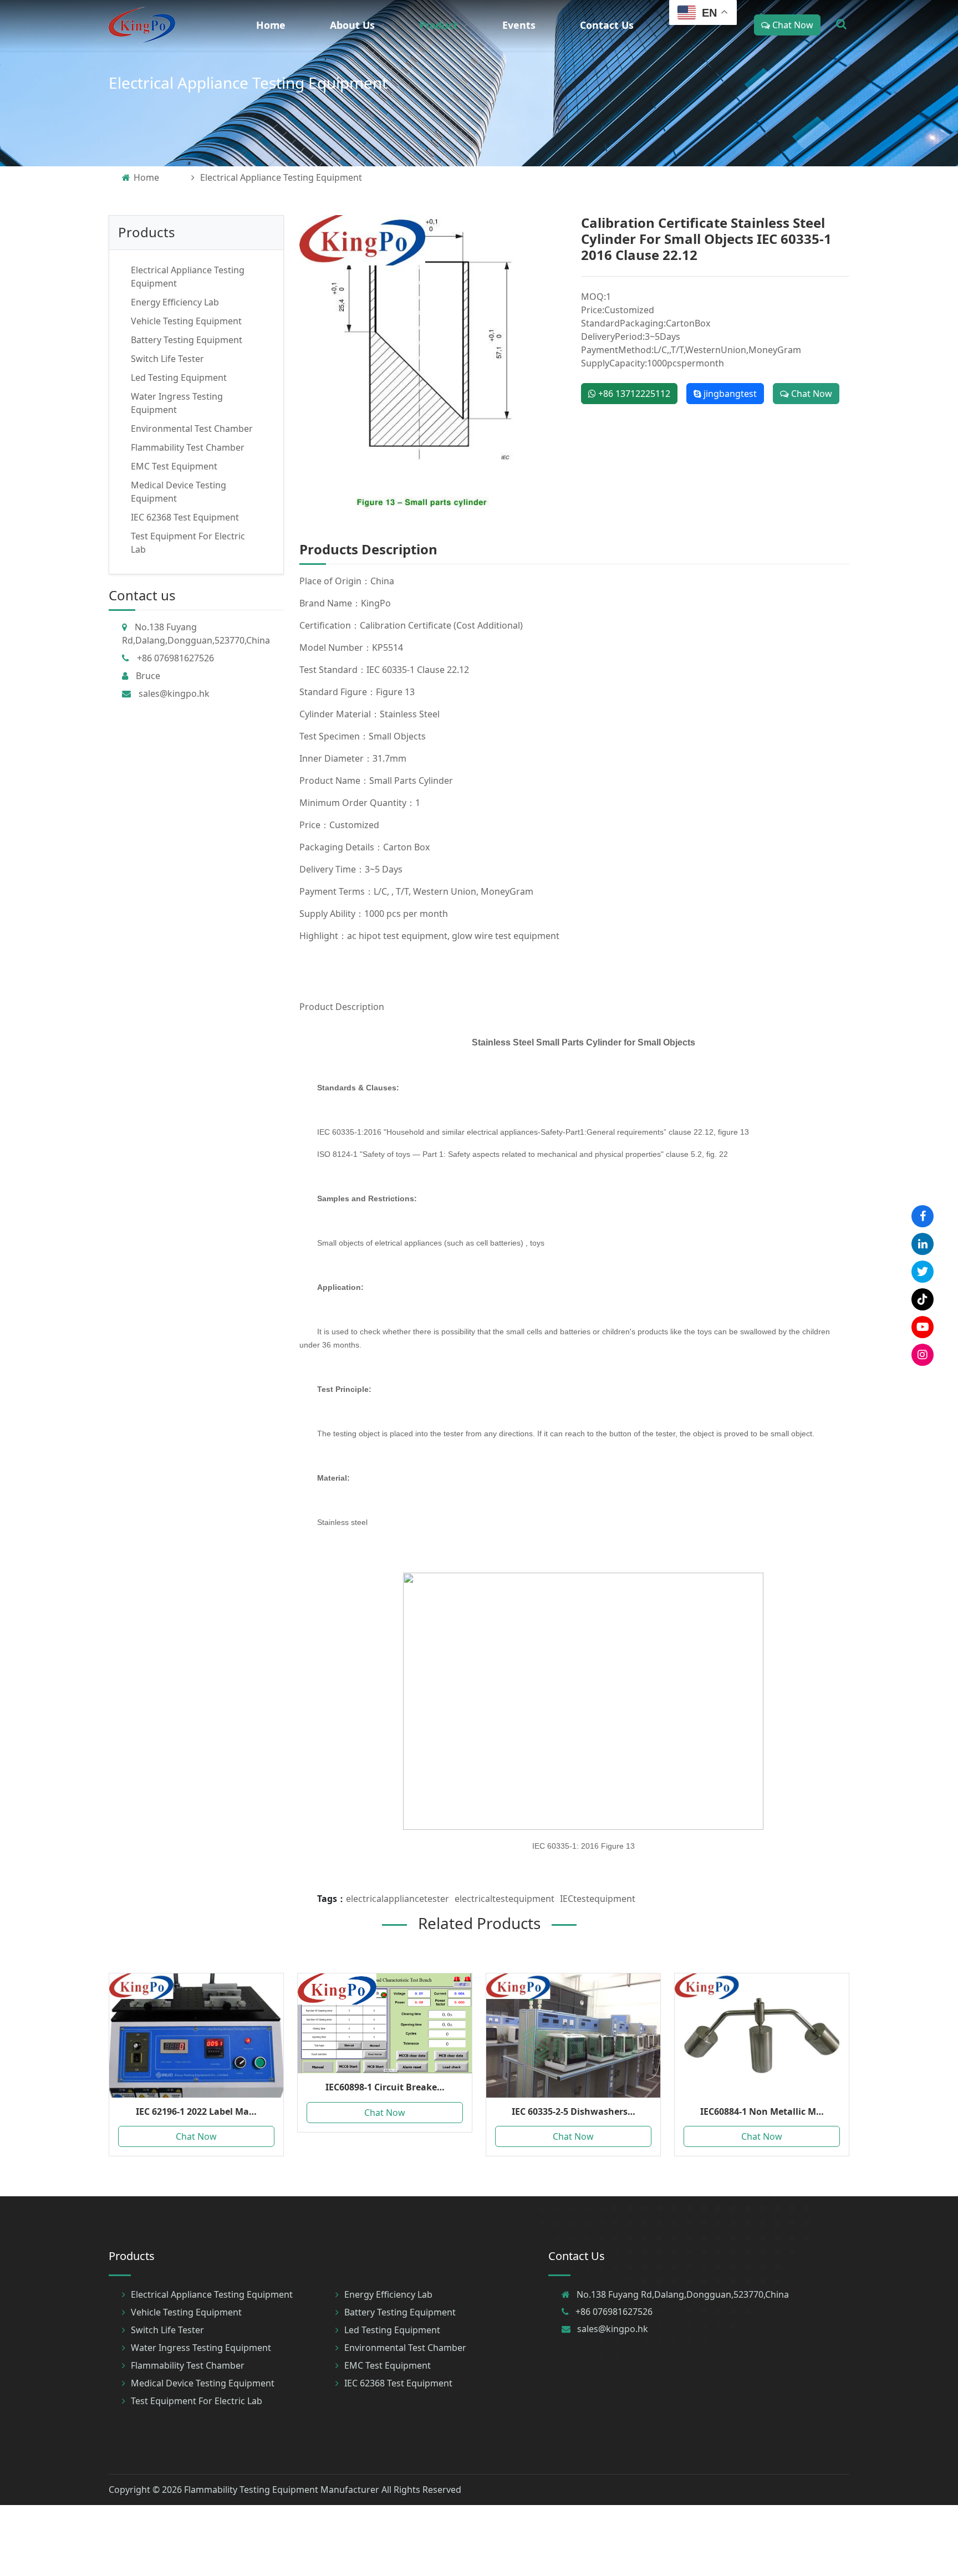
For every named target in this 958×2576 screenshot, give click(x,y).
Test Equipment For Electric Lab (197, 2401)
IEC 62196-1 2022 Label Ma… (196, 2111)
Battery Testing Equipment (187, 340)
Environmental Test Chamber (192, 429)
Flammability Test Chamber (188, 447)
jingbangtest (729, 394)
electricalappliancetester (398, 1899)
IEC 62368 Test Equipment (185, 517)
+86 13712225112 (633, 394)
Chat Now (792, 25)
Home (271, 25)
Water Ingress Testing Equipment (201, 2348)
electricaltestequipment (505, 1899)
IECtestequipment (598, 1899)
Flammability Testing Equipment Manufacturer (282, 2490)
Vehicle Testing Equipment (186, 321)
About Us (352, 25)
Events (519, 25)
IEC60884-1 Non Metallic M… (762, 2111)
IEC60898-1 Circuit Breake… (385, 2087)
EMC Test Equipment (174, 466)
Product (439, 25)
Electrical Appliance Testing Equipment (248, 83)
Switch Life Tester (167, 359)
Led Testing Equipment (179, 378)
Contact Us (607, 25)
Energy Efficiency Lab (175, 302)
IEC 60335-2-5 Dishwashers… (574, 2111)
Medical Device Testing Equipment (203, 2383)
